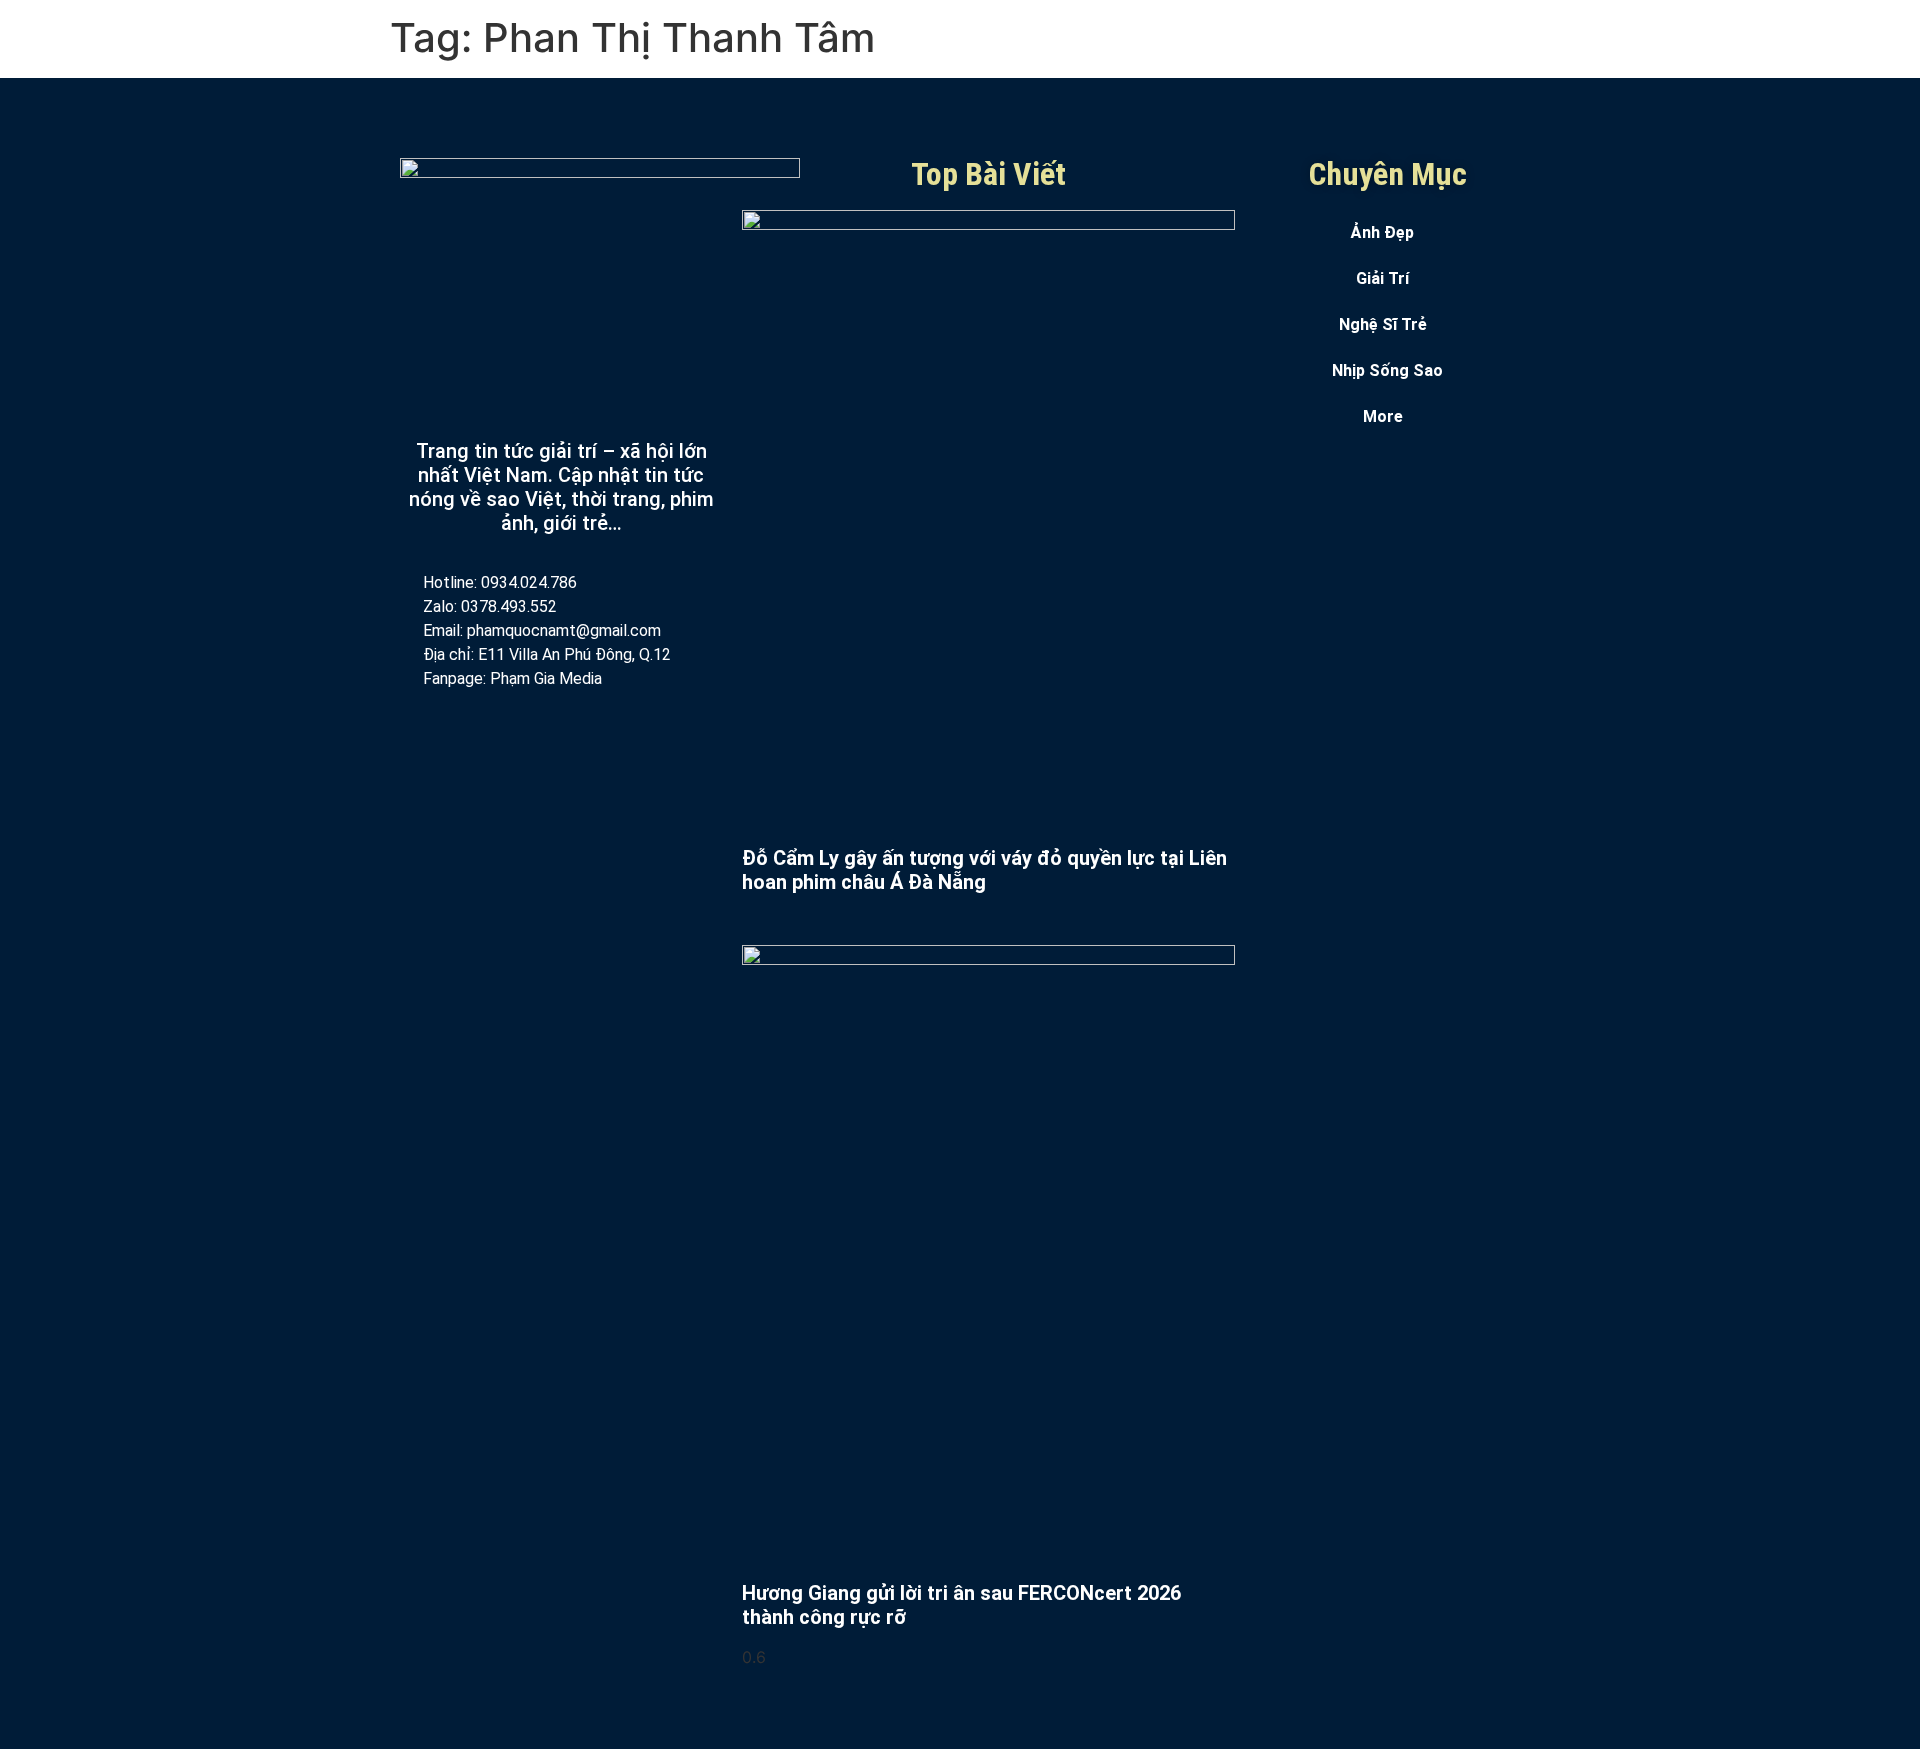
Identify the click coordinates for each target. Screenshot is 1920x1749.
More (1383, 416)
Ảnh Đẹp (1382, 232)
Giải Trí (1382, 278)
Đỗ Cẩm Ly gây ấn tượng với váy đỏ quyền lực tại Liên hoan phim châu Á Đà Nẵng (984, 870)
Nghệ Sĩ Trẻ (1383, 324)
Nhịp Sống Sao (1387, 370)
